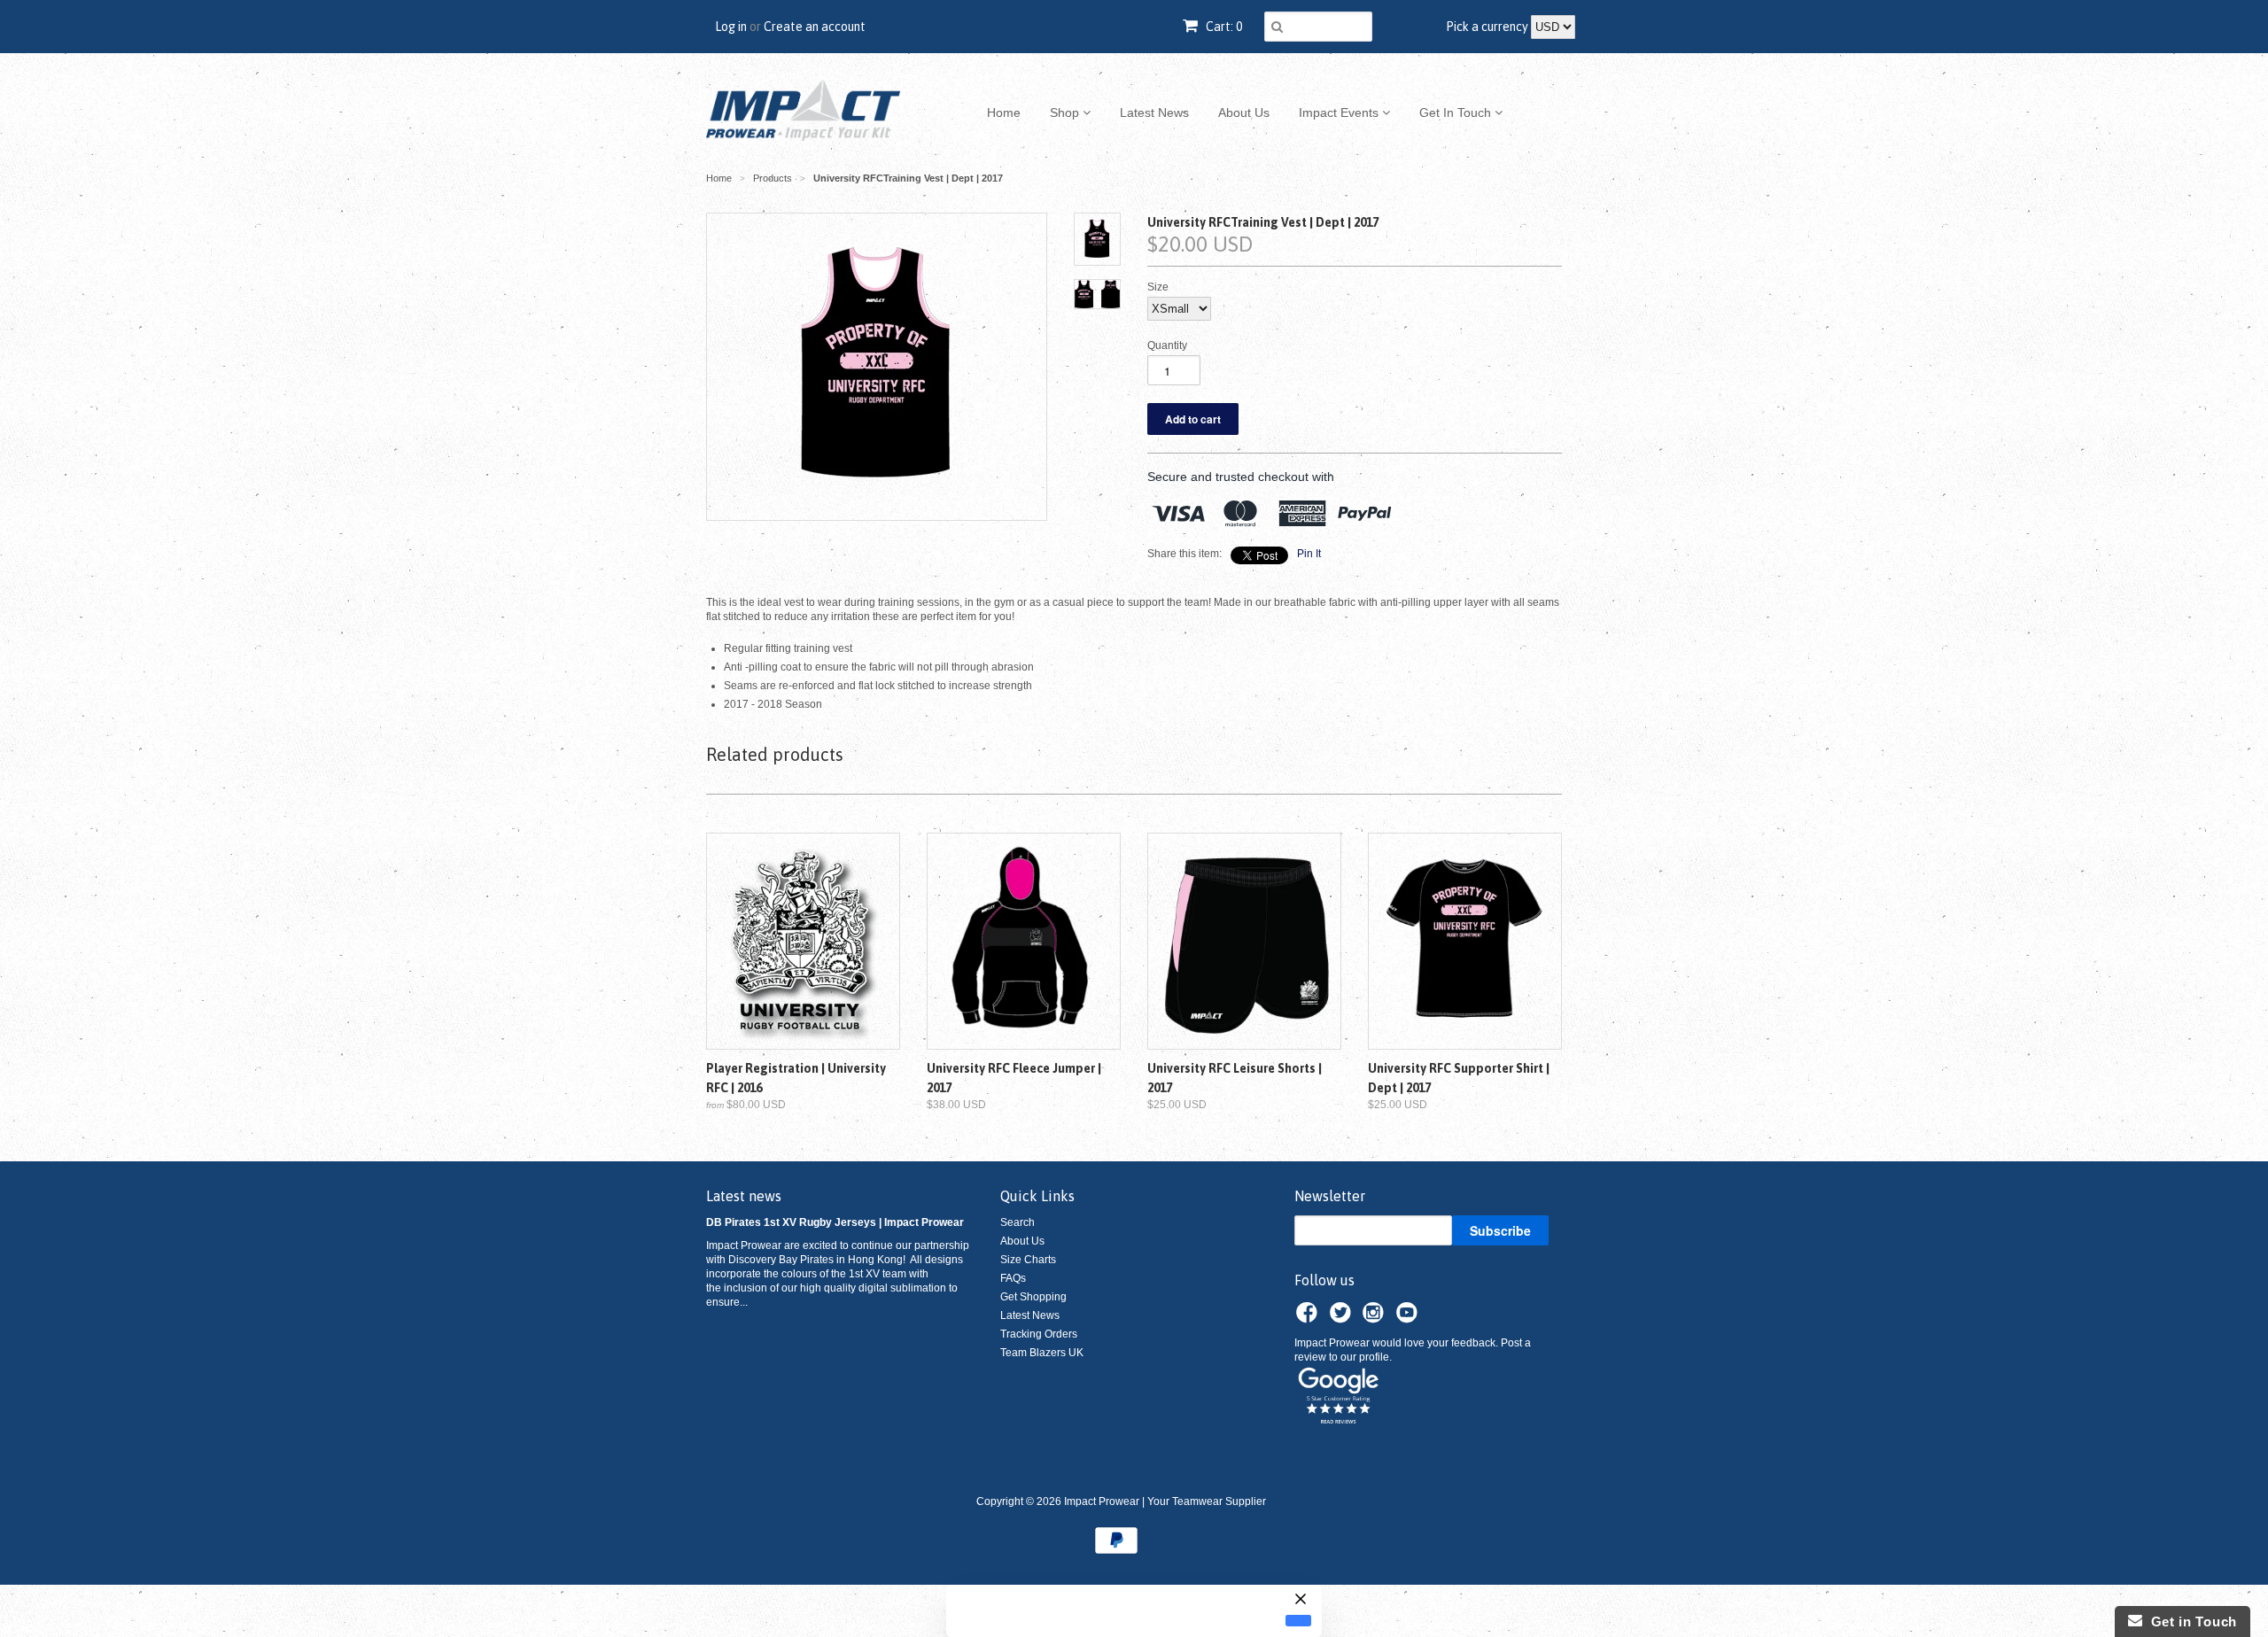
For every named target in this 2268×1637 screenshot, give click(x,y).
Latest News (1154, 112)
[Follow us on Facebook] (1309, 1318)
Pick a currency (1488, 27)
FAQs (1013, 1278)
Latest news (744, 1196)
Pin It (1309, 554)
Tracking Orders (1039, 1334)
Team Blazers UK (1042, 1353)
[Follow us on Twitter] (1343, 1318)
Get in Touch (2190, 1621)
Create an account (815, 27)
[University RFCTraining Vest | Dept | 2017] (877, 367)
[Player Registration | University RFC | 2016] (803, 941)
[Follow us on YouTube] (1410, 1318)
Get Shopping (1033, 1297)
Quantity (1167, 345)
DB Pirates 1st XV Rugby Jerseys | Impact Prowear (835, 1222)
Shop (1066, 112)
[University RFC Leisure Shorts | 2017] (1244, 941)
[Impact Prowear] (803, 112)
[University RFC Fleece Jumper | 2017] (1024, 941)
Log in (731, 27)
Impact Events (1340, 112)
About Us (1244, 112)
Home (1004, 112)
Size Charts (1028, 1260)
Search (1017, 1222)
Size (1158, 287)
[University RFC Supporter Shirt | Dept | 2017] (1465, 941)
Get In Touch (1457, 112)
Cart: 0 (1223, 27)
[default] (1298, 1620)
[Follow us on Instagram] (1376, 1318)
